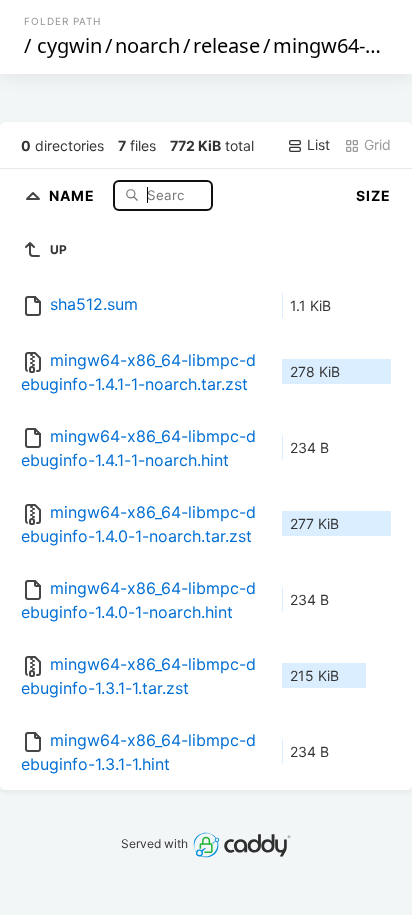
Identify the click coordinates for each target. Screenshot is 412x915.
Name (74, 194)
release (226, 45)
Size (373, 195)
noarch (147, 45)
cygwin (69, 45)
